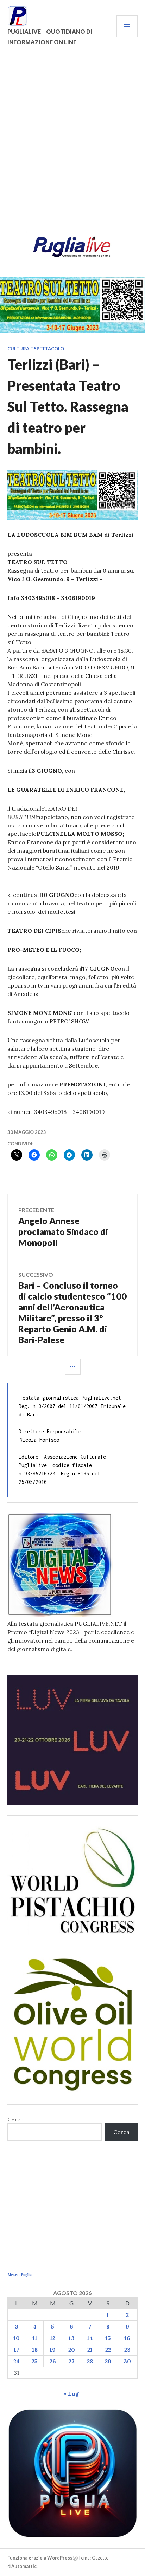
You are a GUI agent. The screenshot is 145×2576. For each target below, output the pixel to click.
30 (127, 2361)
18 (35, 2350)
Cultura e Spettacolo (36, 349)
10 (17, 2338)
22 (108, 2350)
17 (17, 2350)
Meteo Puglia (20, 2275)
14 (90, 2338)
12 (53, 2338)
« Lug (71, 2393)
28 (90, 2361)
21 (90, 2350)
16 (127, 2338)
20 (72, 2350)
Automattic (24, 2566)
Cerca (15, 2119)
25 (35, 2361)
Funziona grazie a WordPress (40, 2558)
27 (72, 2361)
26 (53, 2361)
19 (53, 2350)
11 (35, 2338)
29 (108, 2361)
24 (17, 2361)
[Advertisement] (72, 146)
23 (127, 2350)
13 (72, 2338)
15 (108, 2338)
